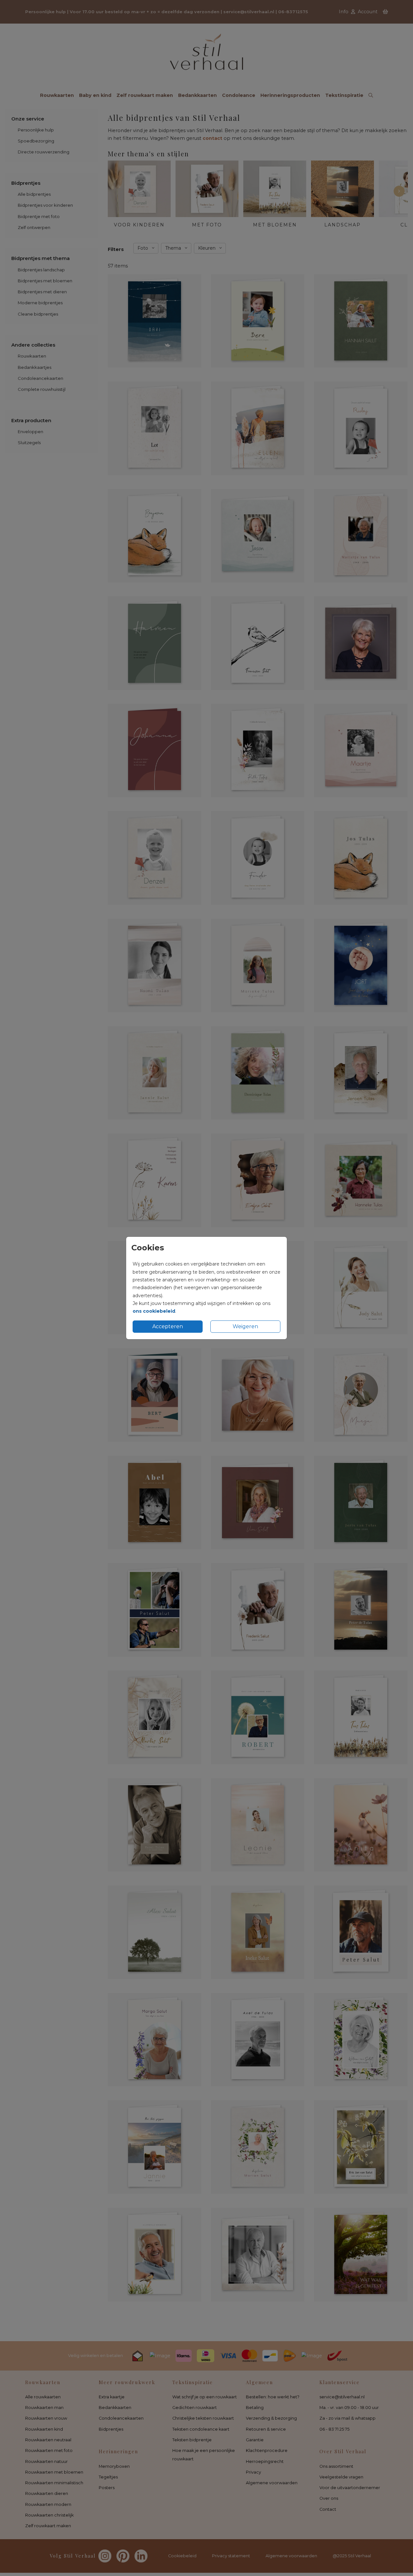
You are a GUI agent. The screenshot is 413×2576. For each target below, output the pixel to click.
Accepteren (168, 1326)
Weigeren (245, 1326)
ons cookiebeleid (154, 1311)
